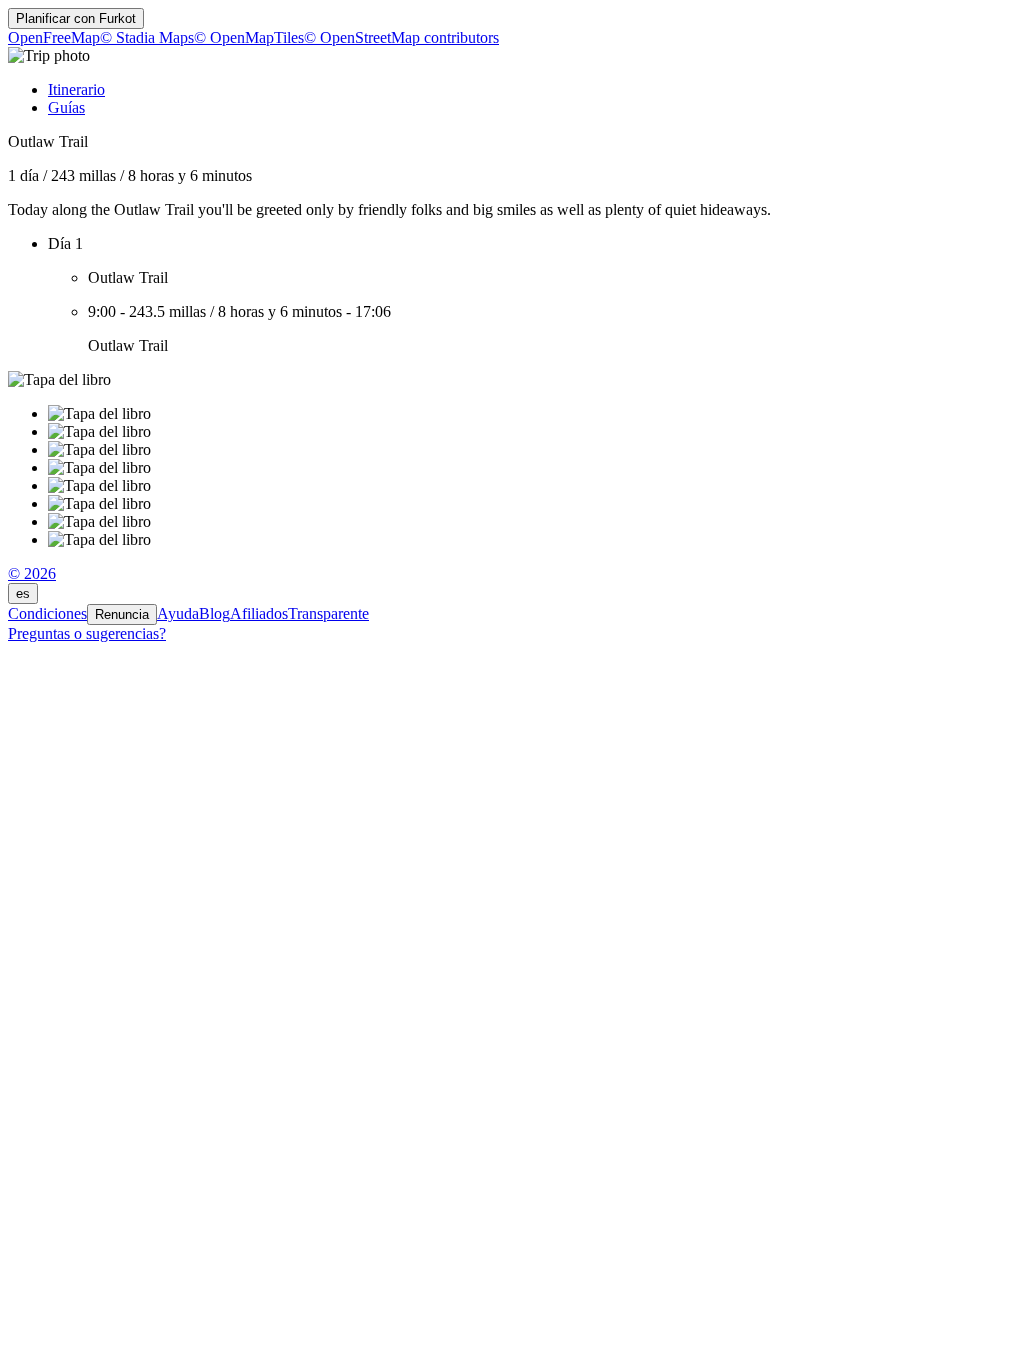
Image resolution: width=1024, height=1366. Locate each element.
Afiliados (259, 613)
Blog (214, 613)
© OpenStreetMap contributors (401, 37)
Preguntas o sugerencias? (87, 633)
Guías (66, 107)
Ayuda (178, 613)
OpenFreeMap (54, 37)
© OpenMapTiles (249, 37)
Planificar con (76, 18)
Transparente (328, 613)
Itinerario (76, 89)
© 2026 (32, 573)
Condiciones (47, 613)
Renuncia (122, 614)
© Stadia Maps (147, 37)
